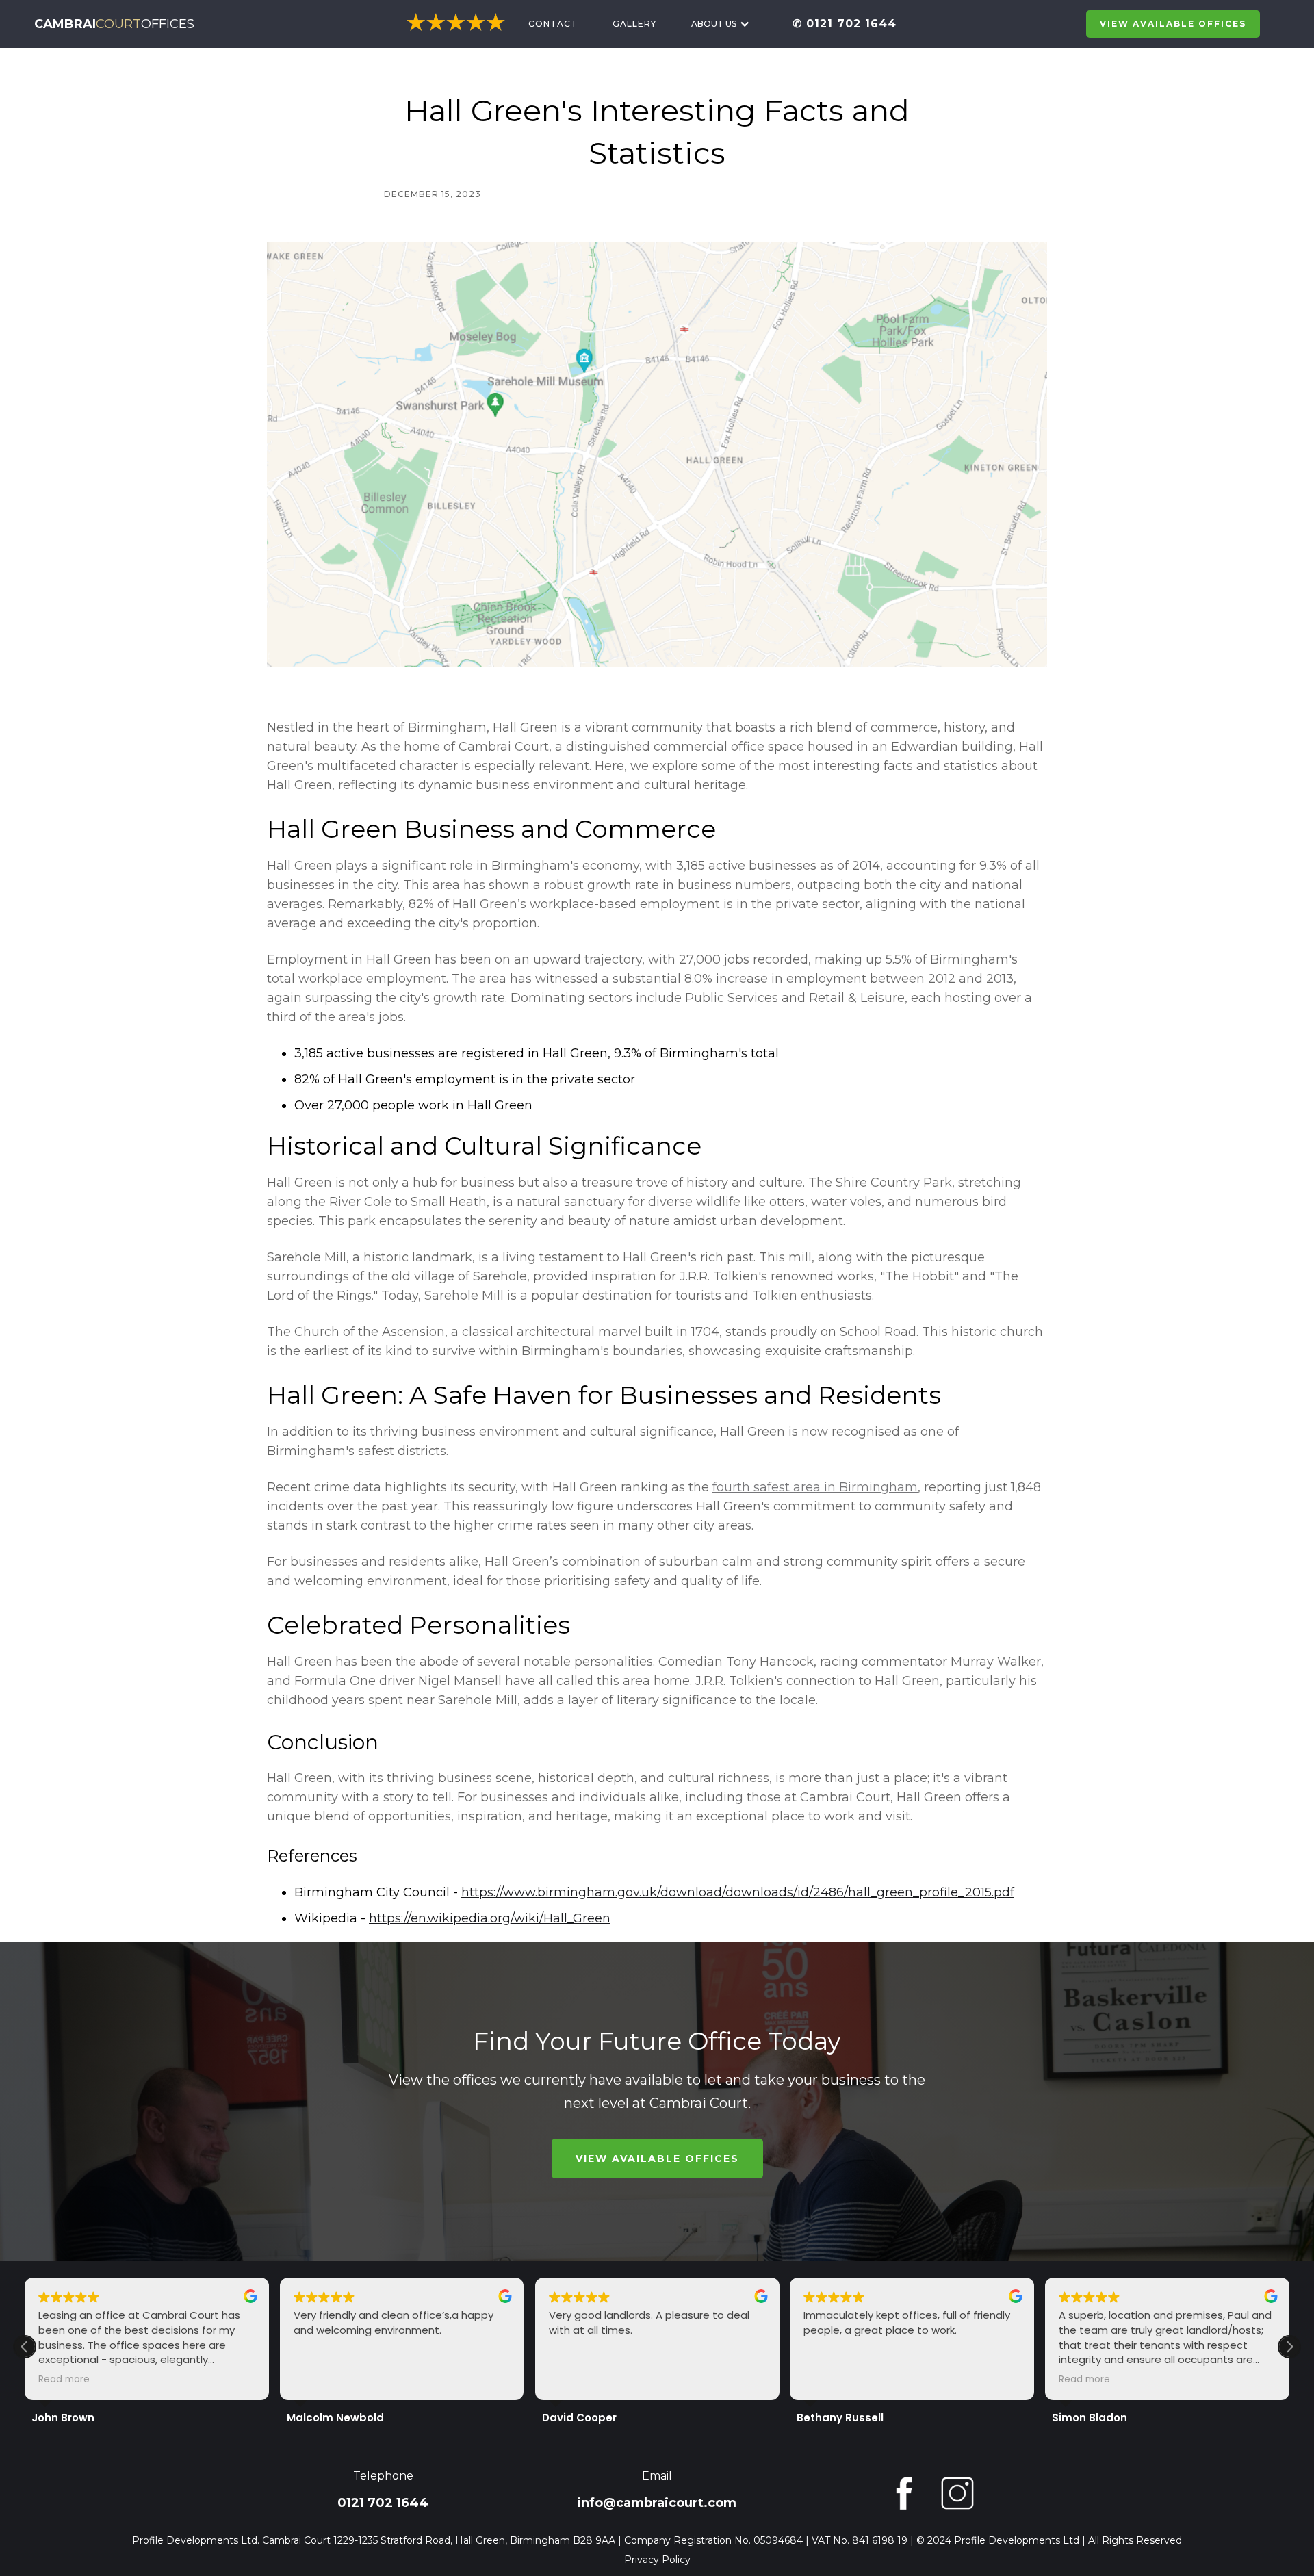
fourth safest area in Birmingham (815, 1487)
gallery (634, 24)
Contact (553, 24)
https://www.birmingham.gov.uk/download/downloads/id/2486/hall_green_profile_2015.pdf (738, 1892)
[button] (721, 24)
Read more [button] (64, 2380)
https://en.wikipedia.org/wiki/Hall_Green (490, 1918)
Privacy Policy (657, 2560)
